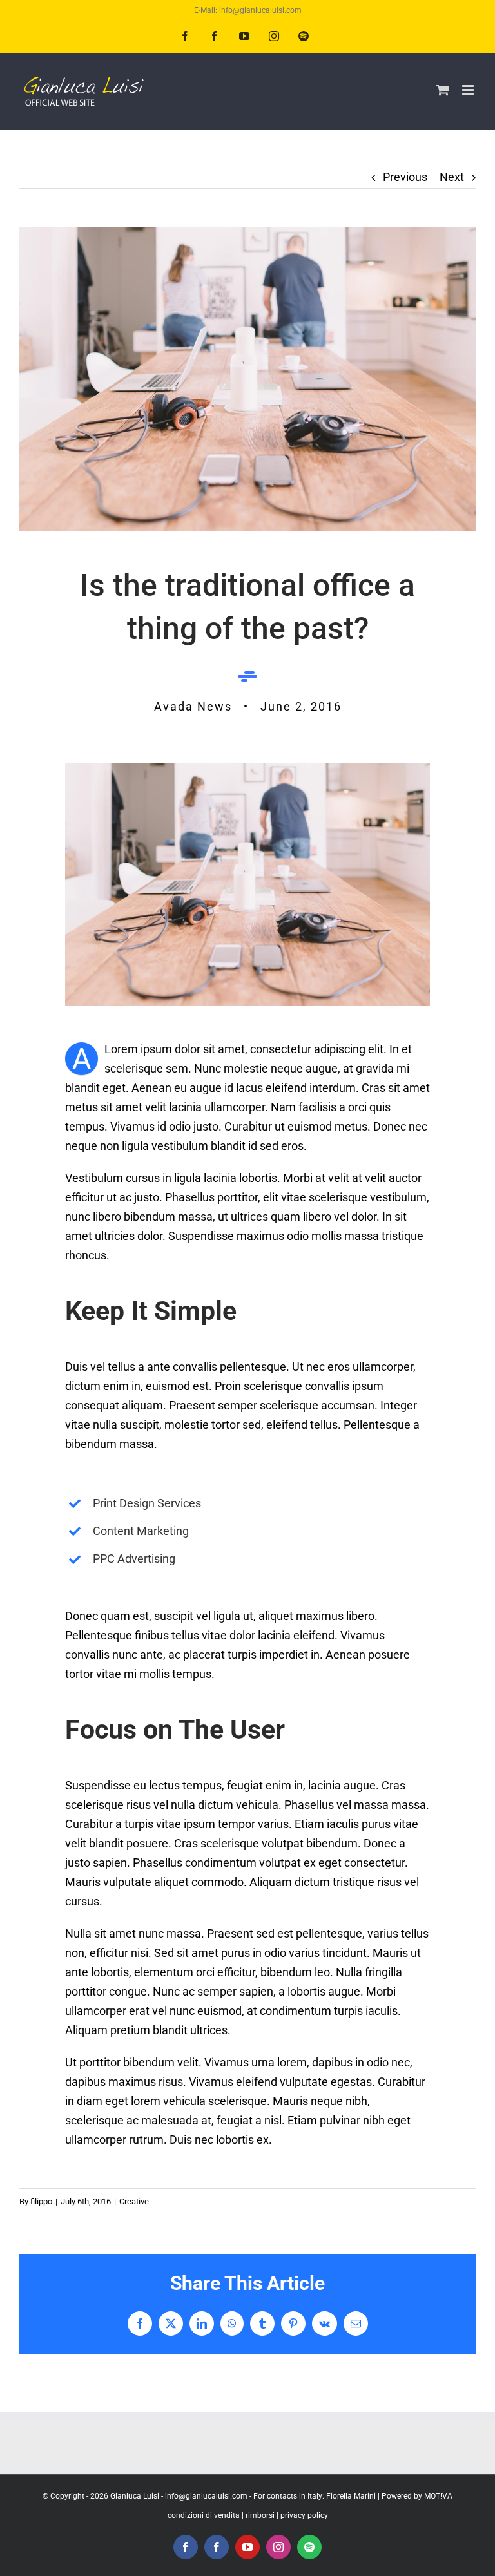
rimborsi (260, 2515)
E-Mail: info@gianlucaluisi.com (248, 10)
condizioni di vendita (204, 2515)
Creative (134, 2201)
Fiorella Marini (351, 2496)
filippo (41, 2201)
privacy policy (304, 2515)
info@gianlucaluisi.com (206, 2496)
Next (452, 177)
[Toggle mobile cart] (443, 90)
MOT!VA (438, 2496)
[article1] (247, 768)
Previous (405, 177)
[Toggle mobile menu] (469, 90)
